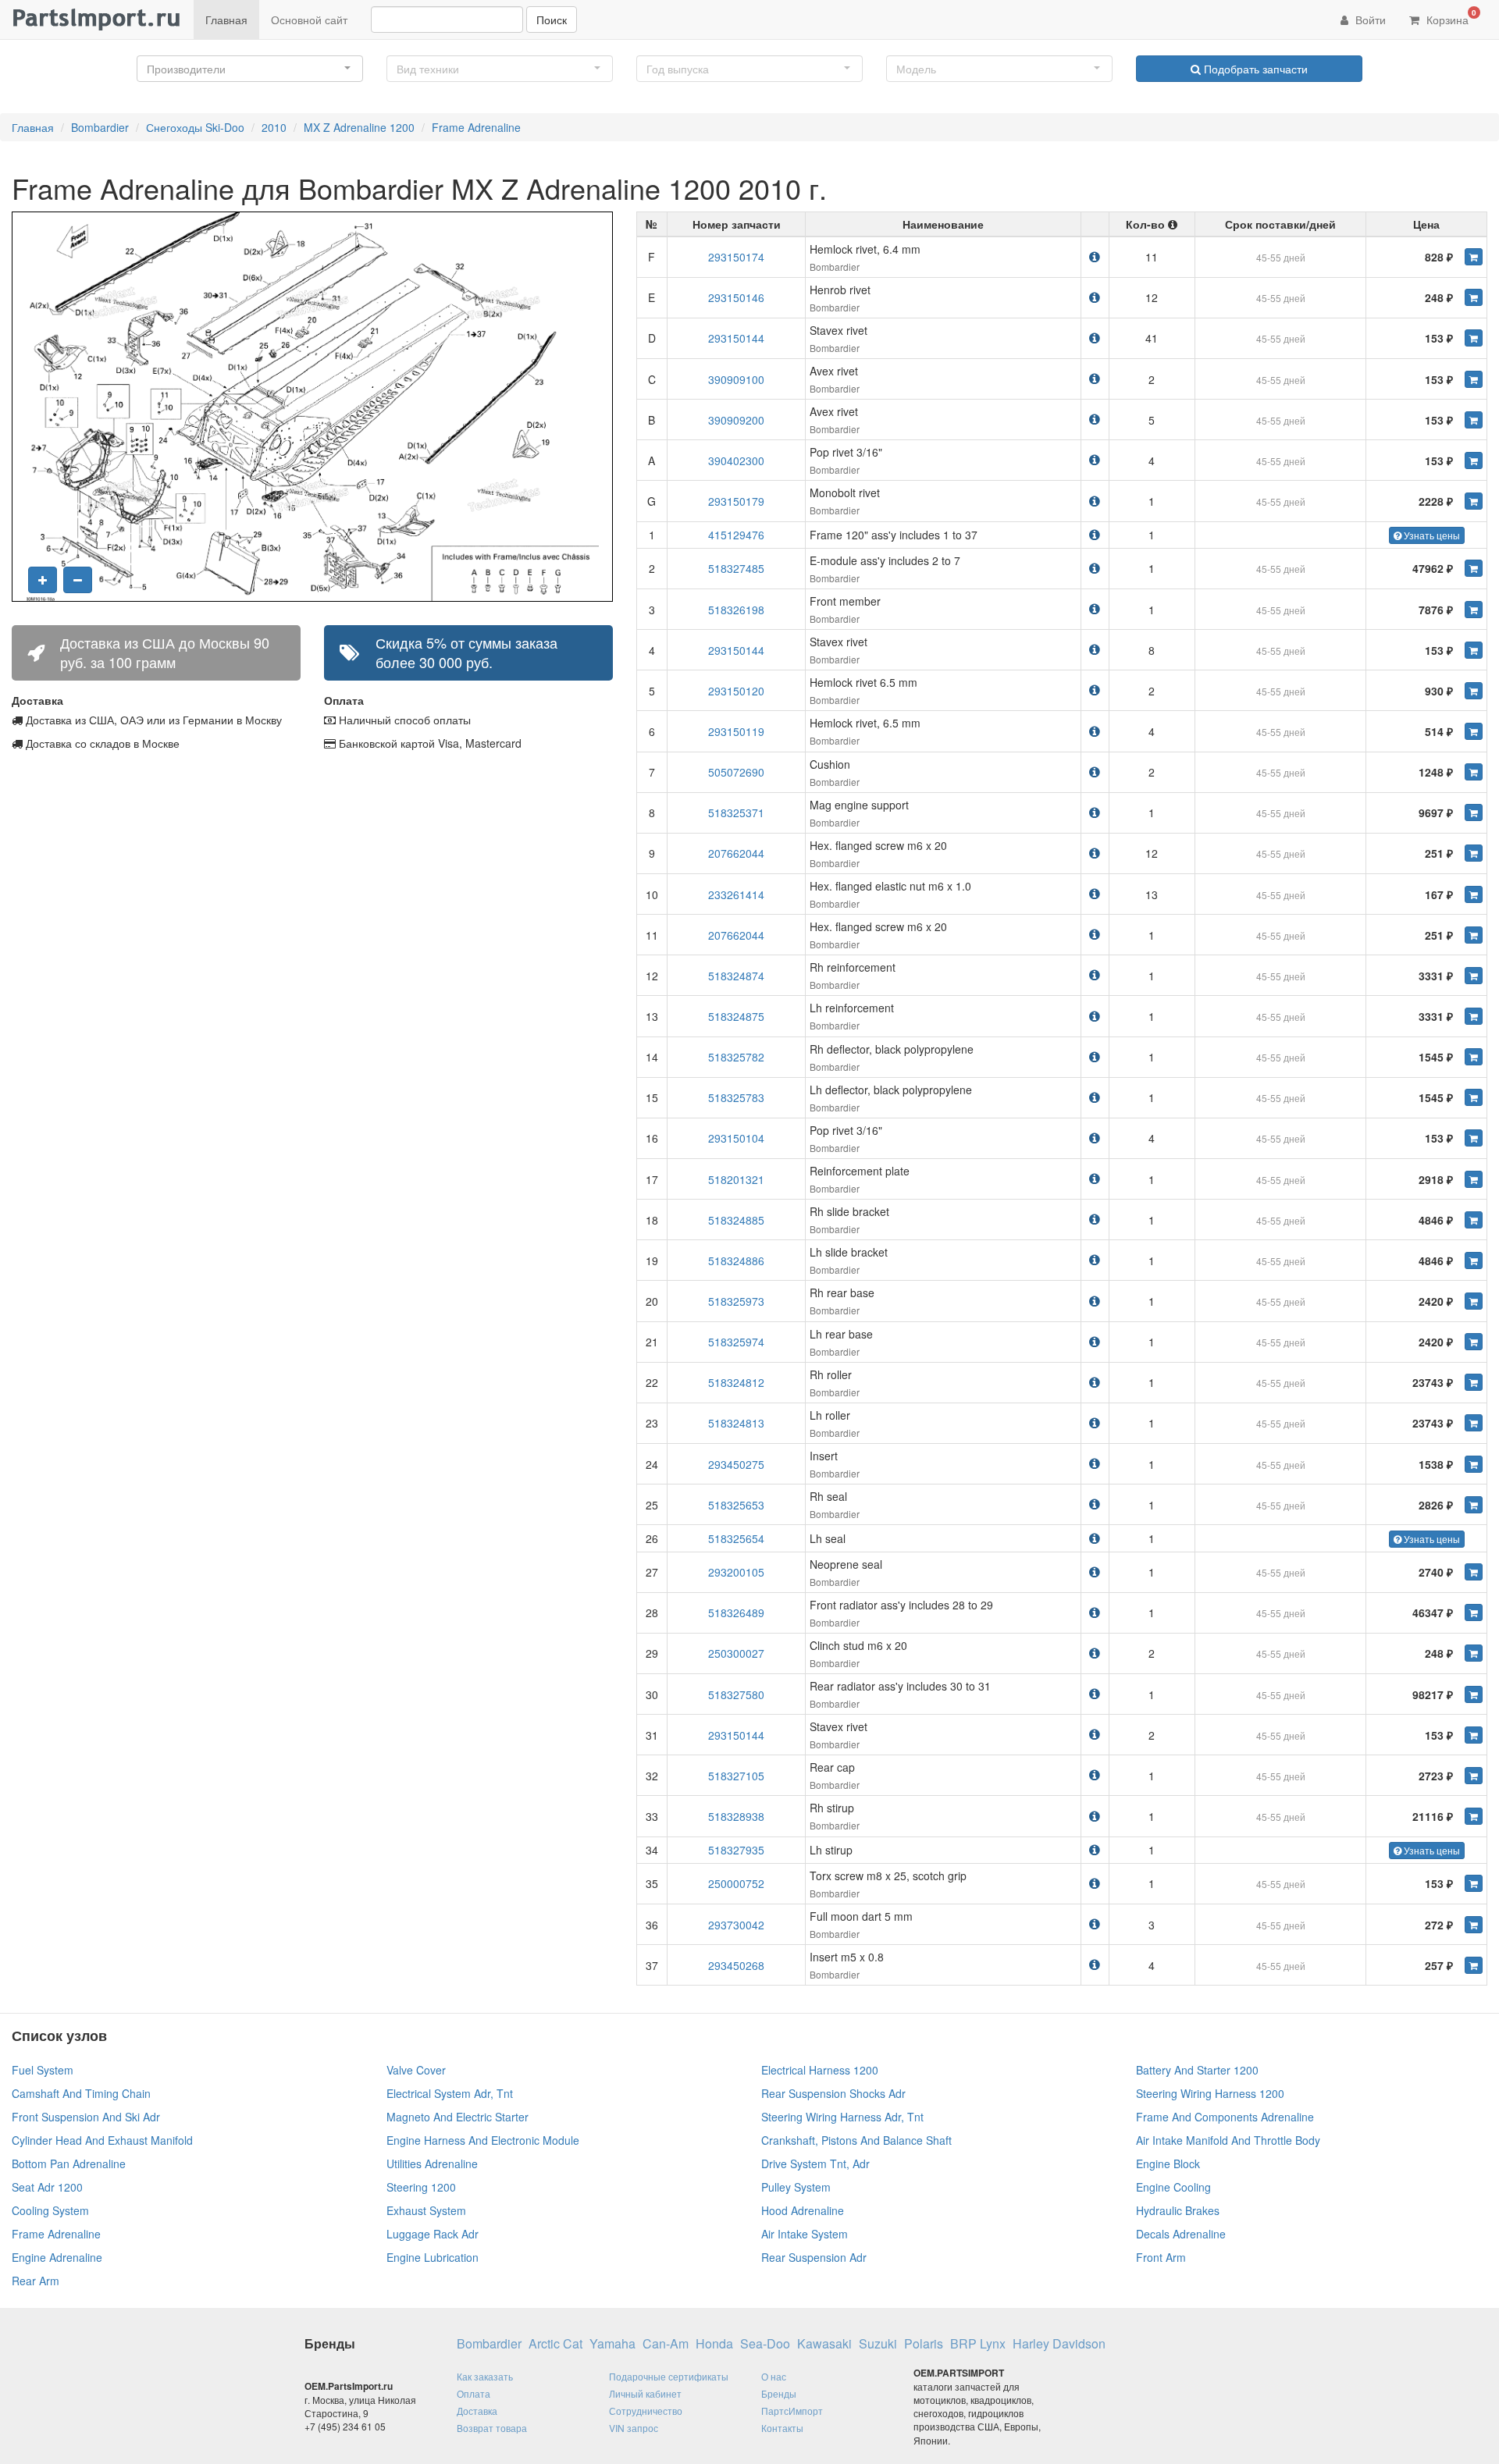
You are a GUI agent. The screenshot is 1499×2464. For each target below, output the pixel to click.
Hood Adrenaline (803, 2210)
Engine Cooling (1173, 2187)
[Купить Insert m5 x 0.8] (1474, 1965)
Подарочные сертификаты (669, 2376)
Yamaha (612, 2344)
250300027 (736, 1653)
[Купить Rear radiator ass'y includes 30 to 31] (1474, 1694)
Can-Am (666, 2344)
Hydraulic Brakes (1178, 2210)
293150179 (736, 501)
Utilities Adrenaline (432, 2164)
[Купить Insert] (1474, 1464)
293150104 (736, 1138)
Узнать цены (1431, 535)
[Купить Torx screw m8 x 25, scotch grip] (1474, 1883)
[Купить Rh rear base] (1474, 1301)
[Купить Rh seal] (1474, 1505)
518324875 (736, 1016)
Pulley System (796, 2187)
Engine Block (1168, 2164)
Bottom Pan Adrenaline (69, 2164)
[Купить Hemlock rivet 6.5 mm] (1474, 691)
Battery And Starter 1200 (1197, 2070)
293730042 (736, 1925)
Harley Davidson (1059, 2344)
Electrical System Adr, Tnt (450, 2093)
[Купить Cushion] (1474, 772)
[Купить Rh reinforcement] (1474, 976)
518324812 (736, 1382)
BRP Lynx (978, 2344)
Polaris (924, 2344)
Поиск (552, 20)
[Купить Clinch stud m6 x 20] (1474, 1653)
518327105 (736, 1776)
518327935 (736, 1850)
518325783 (736, 1097)
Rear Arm (36, 2281)
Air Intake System (805, 2234)
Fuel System (43, 2070)
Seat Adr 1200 (47, 2187)
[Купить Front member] (1474, 610)
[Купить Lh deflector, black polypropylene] (1474, 1097)
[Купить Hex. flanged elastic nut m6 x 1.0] (1474, 894)
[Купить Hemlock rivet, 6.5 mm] (1474, 731)
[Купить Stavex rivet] (1474, 338)
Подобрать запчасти (1254, 69)
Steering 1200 (421, 2187)
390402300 (736, 460)
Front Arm (1161, 2257)
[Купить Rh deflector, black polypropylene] (1474, 1057)
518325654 (736, 1538)
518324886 (736, 1260)
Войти (1369, 20)
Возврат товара (492, 2428)
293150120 (736, 691)
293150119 (736, 731)
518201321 (736, 1179)
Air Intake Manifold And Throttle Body (1228, 2140)
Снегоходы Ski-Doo (195, 127)
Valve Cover (416, 2070)
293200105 (736, 1572)
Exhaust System (426, 2210)
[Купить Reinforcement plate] (1474, 1179)
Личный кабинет (645, 2393)
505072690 (736, 772)
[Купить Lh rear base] (1474, 1342)
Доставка (477, 2411)
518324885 (736, 1220)
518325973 (736, 1301)
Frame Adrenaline (476, 127)
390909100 (736, 379)
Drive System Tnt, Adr (815, 2164)
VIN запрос (634, 2428)
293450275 (736, 1464)
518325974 (736, 1342)
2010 (274, 127)
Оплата (474, 2393)
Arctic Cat (555, 2344)
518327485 (736, 568)
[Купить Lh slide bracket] (1474, 1260)
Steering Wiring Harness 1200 (1210, 2093)
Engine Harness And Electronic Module (483, 2140)
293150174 (736, 257)
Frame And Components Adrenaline (1225, 2117)
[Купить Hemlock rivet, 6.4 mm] (1474, 257)
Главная (226, 20)
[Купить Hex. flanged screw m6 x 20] (1474, 853)
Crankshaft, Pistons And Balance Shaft (856, 2140)
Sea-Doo (765, 2344)
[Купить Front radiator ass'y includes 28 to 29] (1474, 1612)
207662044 (736, 853)
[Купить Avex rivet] (1474, 379)
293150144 (736, 338)
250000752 (736, 1883)
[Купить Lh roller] (1474, 1423)
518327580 (736, 1694)
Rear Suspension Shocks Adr (833, 2093)
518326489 (736, 1612)
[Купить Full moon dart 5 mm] (1474, 1925)
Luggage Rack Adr (433, 2234)
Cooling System (50, 2210)
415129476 (736, 535)
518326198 (736, 610)
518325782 (736, 1057)
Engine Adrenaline (57, 2257)
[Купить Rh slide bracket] (1474, 1220)
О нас (774, 2376)
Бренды (779, 2393)
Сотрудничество (646, 2411)
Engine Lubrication (433, 2257)
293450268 (736, 1965)
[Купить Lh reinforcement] (1474, 1016)
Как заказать (485, 2376)
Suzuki (878, 2344)
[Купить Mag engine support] (1474, 812)
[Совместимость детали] (1095, 256)
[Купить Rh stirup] (1474, 1816)
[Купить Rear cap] (1474, 1776)
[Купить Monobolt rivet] (1474, 501)
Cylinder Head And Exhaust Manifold (102, 2140)
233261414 (736, 894)
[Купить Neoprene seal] (1474, 1572)
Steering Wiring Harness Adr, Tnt (842, 2117)
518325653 (736, 1505)
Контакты (782, 2428)
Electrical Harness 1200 (820, 2070)
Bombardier (100, 127)
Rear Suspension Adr (814, 2257)
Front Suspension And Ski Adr (86, 2117)
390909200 (736, 420)
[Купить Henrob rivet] (1474, 297)
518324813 (736, 1423)
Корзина (1450, 17)
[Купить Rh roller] (1474, 1382)
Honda (714, 2344)
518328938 (736, 1816)
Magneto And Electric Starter (458, 2117)
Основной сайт (309, 20)
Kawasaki (824, 2344)
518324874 (736, 976)
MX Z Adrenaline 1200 (359, 127)
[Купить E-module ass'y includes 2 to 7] (1474, 568)
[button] (250, 69)
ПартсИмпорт (792, 2411)
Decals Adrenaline (1181, 2234)
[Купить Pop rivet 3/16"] (1474, 460)
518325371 (736, 812)
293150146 (736, 297)
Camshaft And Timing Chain (81, 2093)
